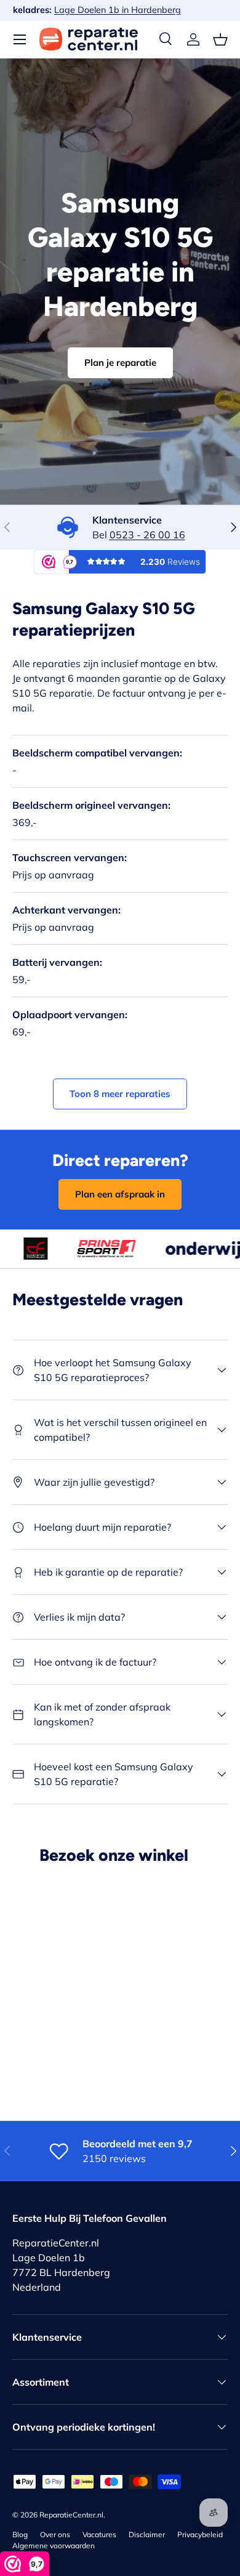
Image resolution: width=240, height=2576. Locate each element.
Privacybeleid (200, 2534)
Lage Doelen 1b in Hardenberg (150, 10)
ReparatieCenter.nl (71, 2515)
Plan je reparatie (120, 363)
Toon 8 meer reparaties (120, 1094)
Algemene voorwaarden (54, 2546)
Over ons (55, 2534)
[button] (220, 39)
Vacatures (99, 2534)
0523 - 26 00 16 (147, 535)
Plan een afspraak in (120, 1194)
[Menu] (20, 39)
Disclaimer (147, 2534)
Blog (20, 2534)
